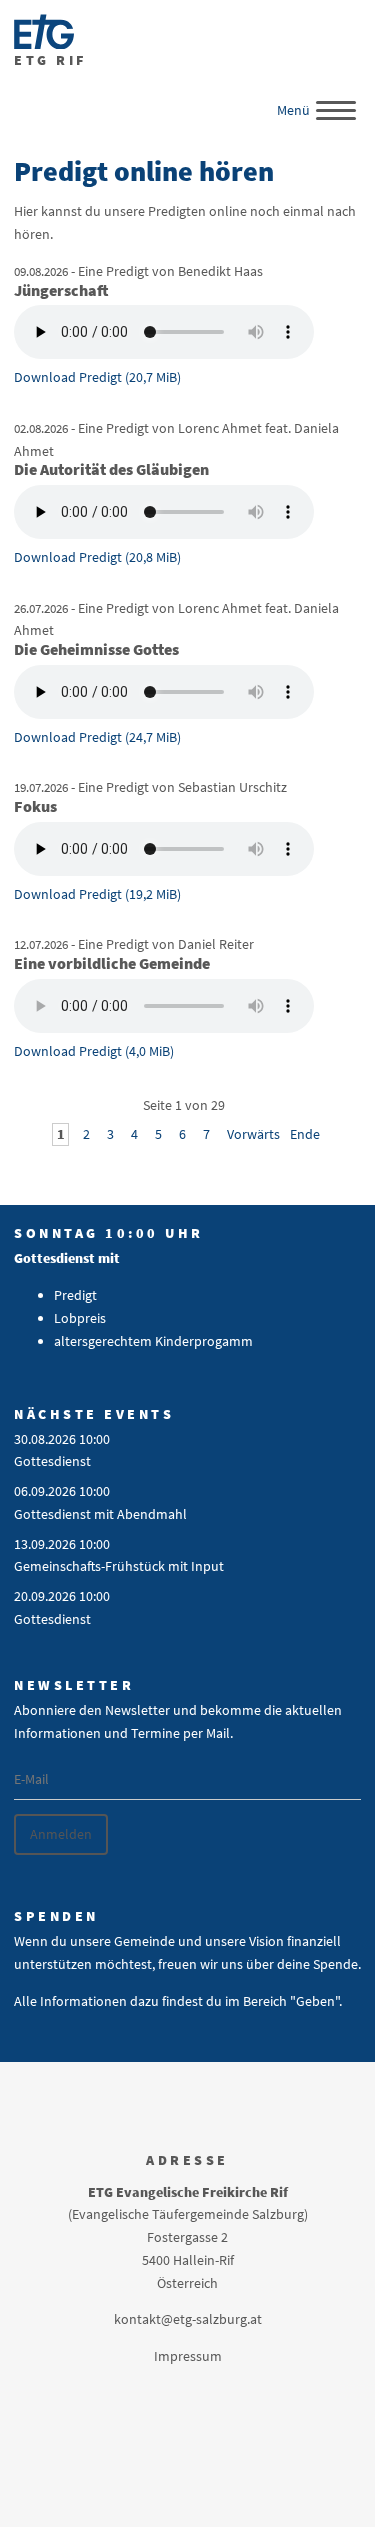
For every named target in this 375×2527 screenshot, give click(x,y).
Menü (293, 110)
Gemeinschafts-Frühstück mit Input (119, 1566)
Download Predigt (97, 377)
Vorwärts (253, 1134)
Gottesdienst (52, 1461)
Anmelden (61, 1834)
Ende (305, 1134)
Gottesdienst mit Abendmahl (100, 1514)
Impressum (188, 2356)
